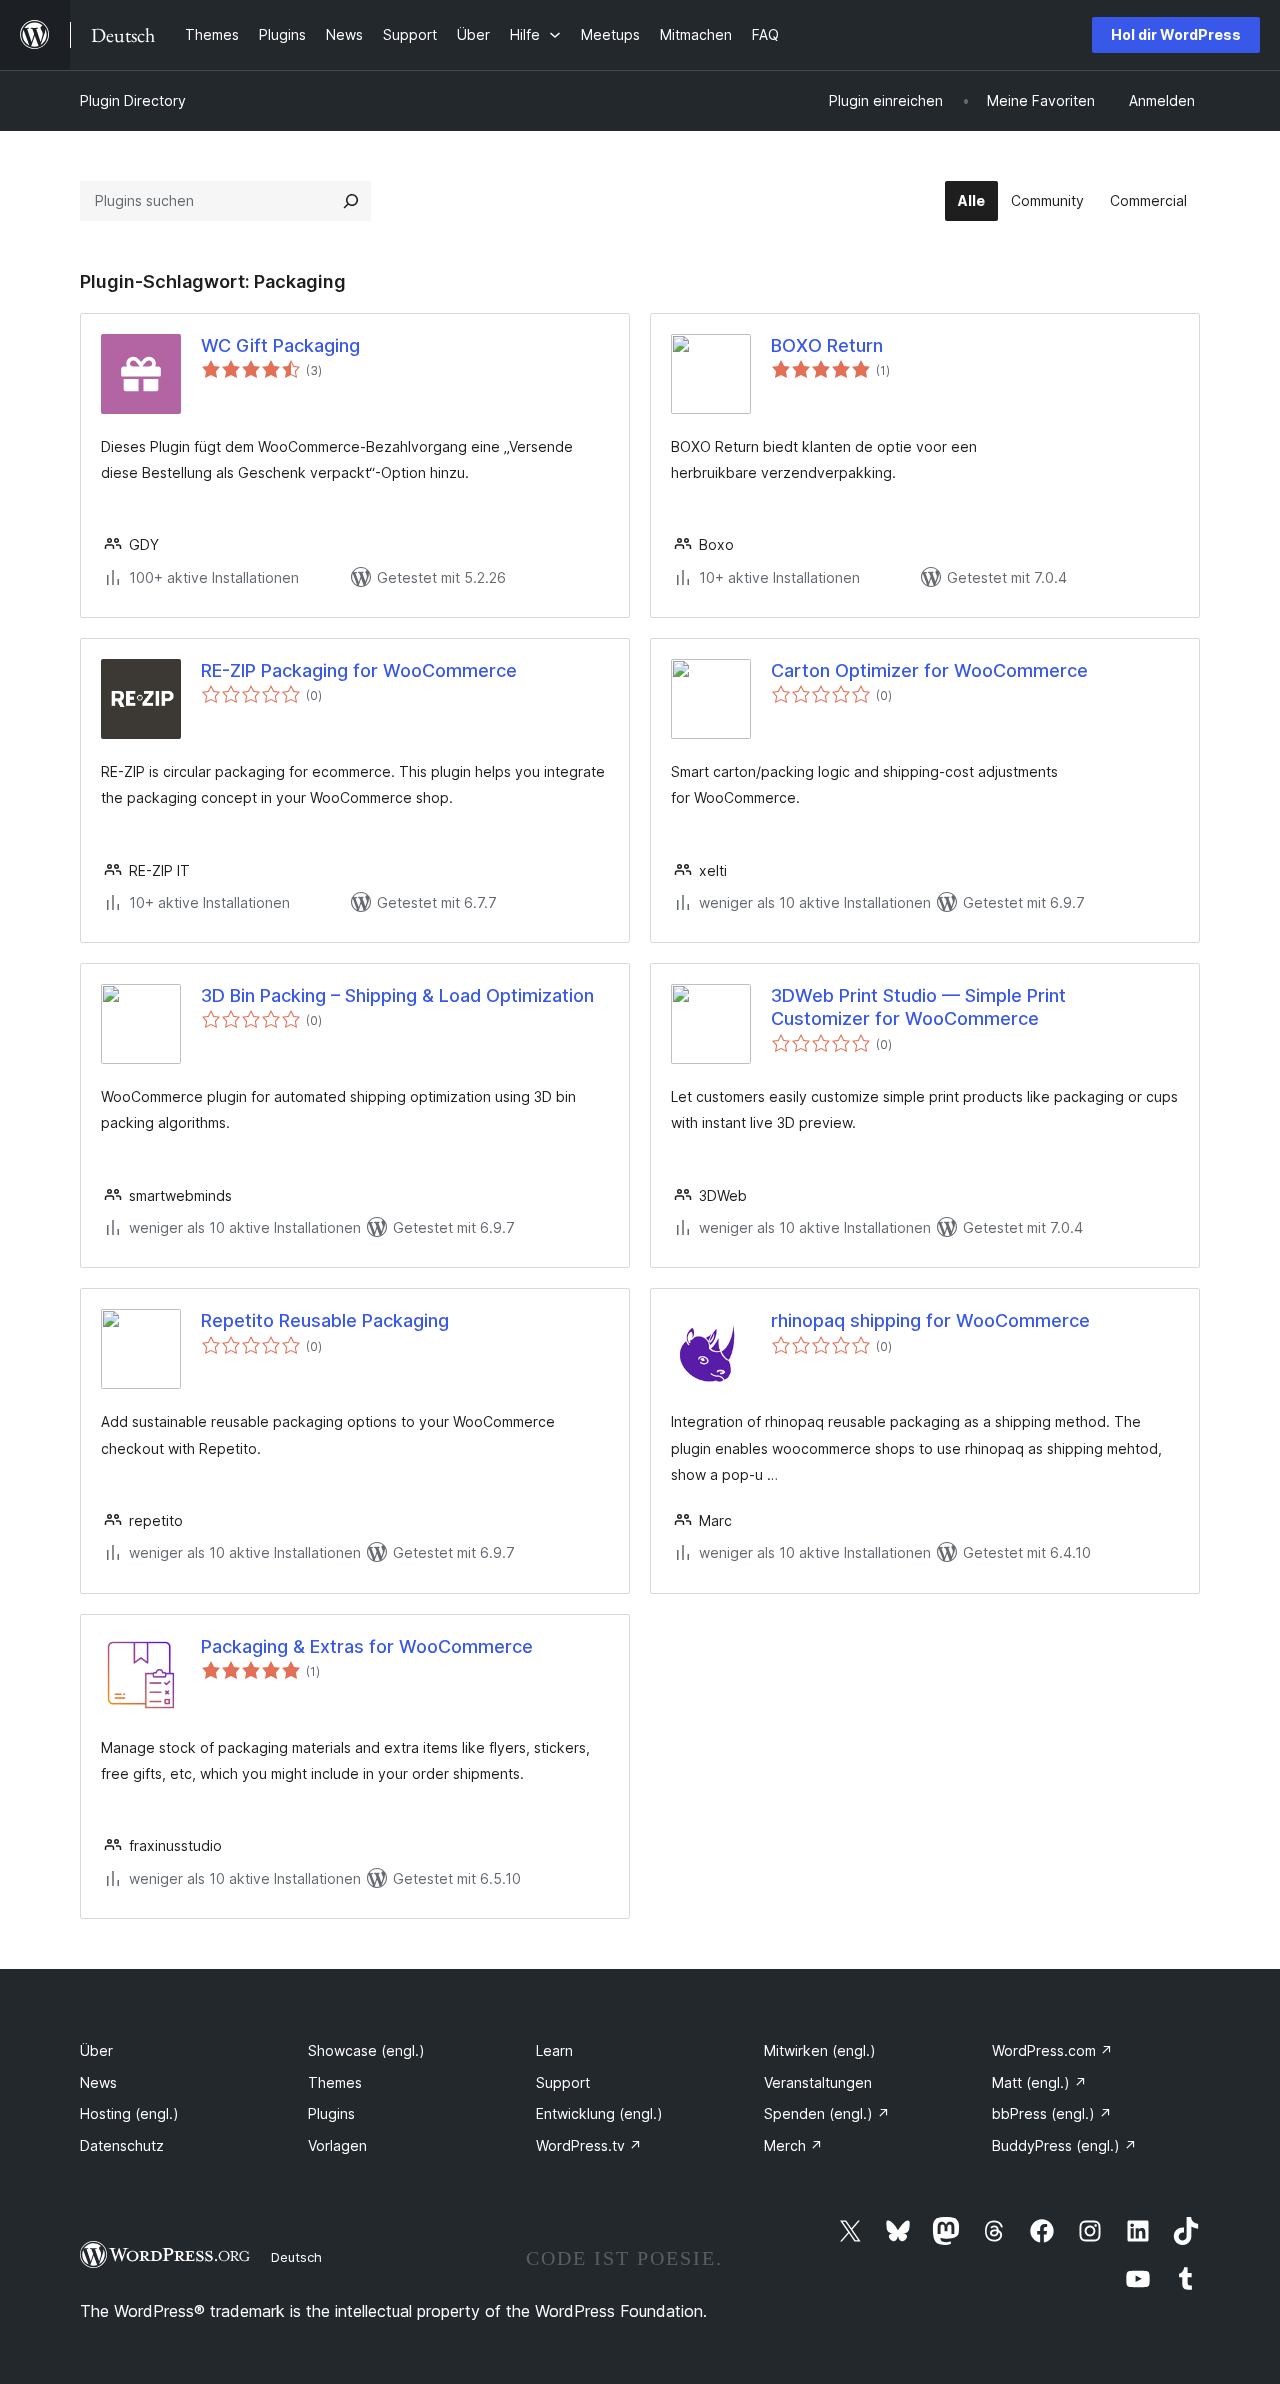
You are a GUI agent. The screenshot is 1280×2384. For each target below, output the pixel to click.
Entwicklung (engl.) (599, 2113)
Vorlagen (337, 2145)
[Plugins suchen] (351, 201)
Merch (793, 2145)
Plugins (331, 2113)
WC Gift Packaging (280, 345)
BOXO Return (827, 345)
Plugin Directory (133, 100)
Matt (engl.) (1039, 2082)
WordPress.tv (589, 2145)
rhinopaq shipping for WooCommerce (930, 1320)
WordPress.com (1052, 2050)
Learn (554, 2050)
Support (563, 2082)
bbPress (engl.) (1052, 2113)
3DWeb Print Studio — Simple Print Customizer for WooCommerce (918, 1007)
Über (96, 2050)
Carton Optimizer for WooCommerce (929, 670)
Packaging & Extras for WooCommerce (367, 1646)
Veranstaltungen (818, 2082)
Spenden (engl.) (827, 2113)
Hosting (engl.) (129, 2113)
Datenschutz (122, 2145)
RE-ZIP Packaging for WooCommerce (359, 670)
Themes (335, 2082)
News (98, 2082)
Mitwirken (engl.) (820, 2050)
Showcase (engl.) (366, 2050)
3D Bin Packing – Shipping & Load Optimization (397, 995)
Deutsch (296, 2257)
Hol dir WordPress (1176, 34)
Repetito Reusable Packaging (325, 1320)
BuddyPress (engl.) (1064, 2145)
